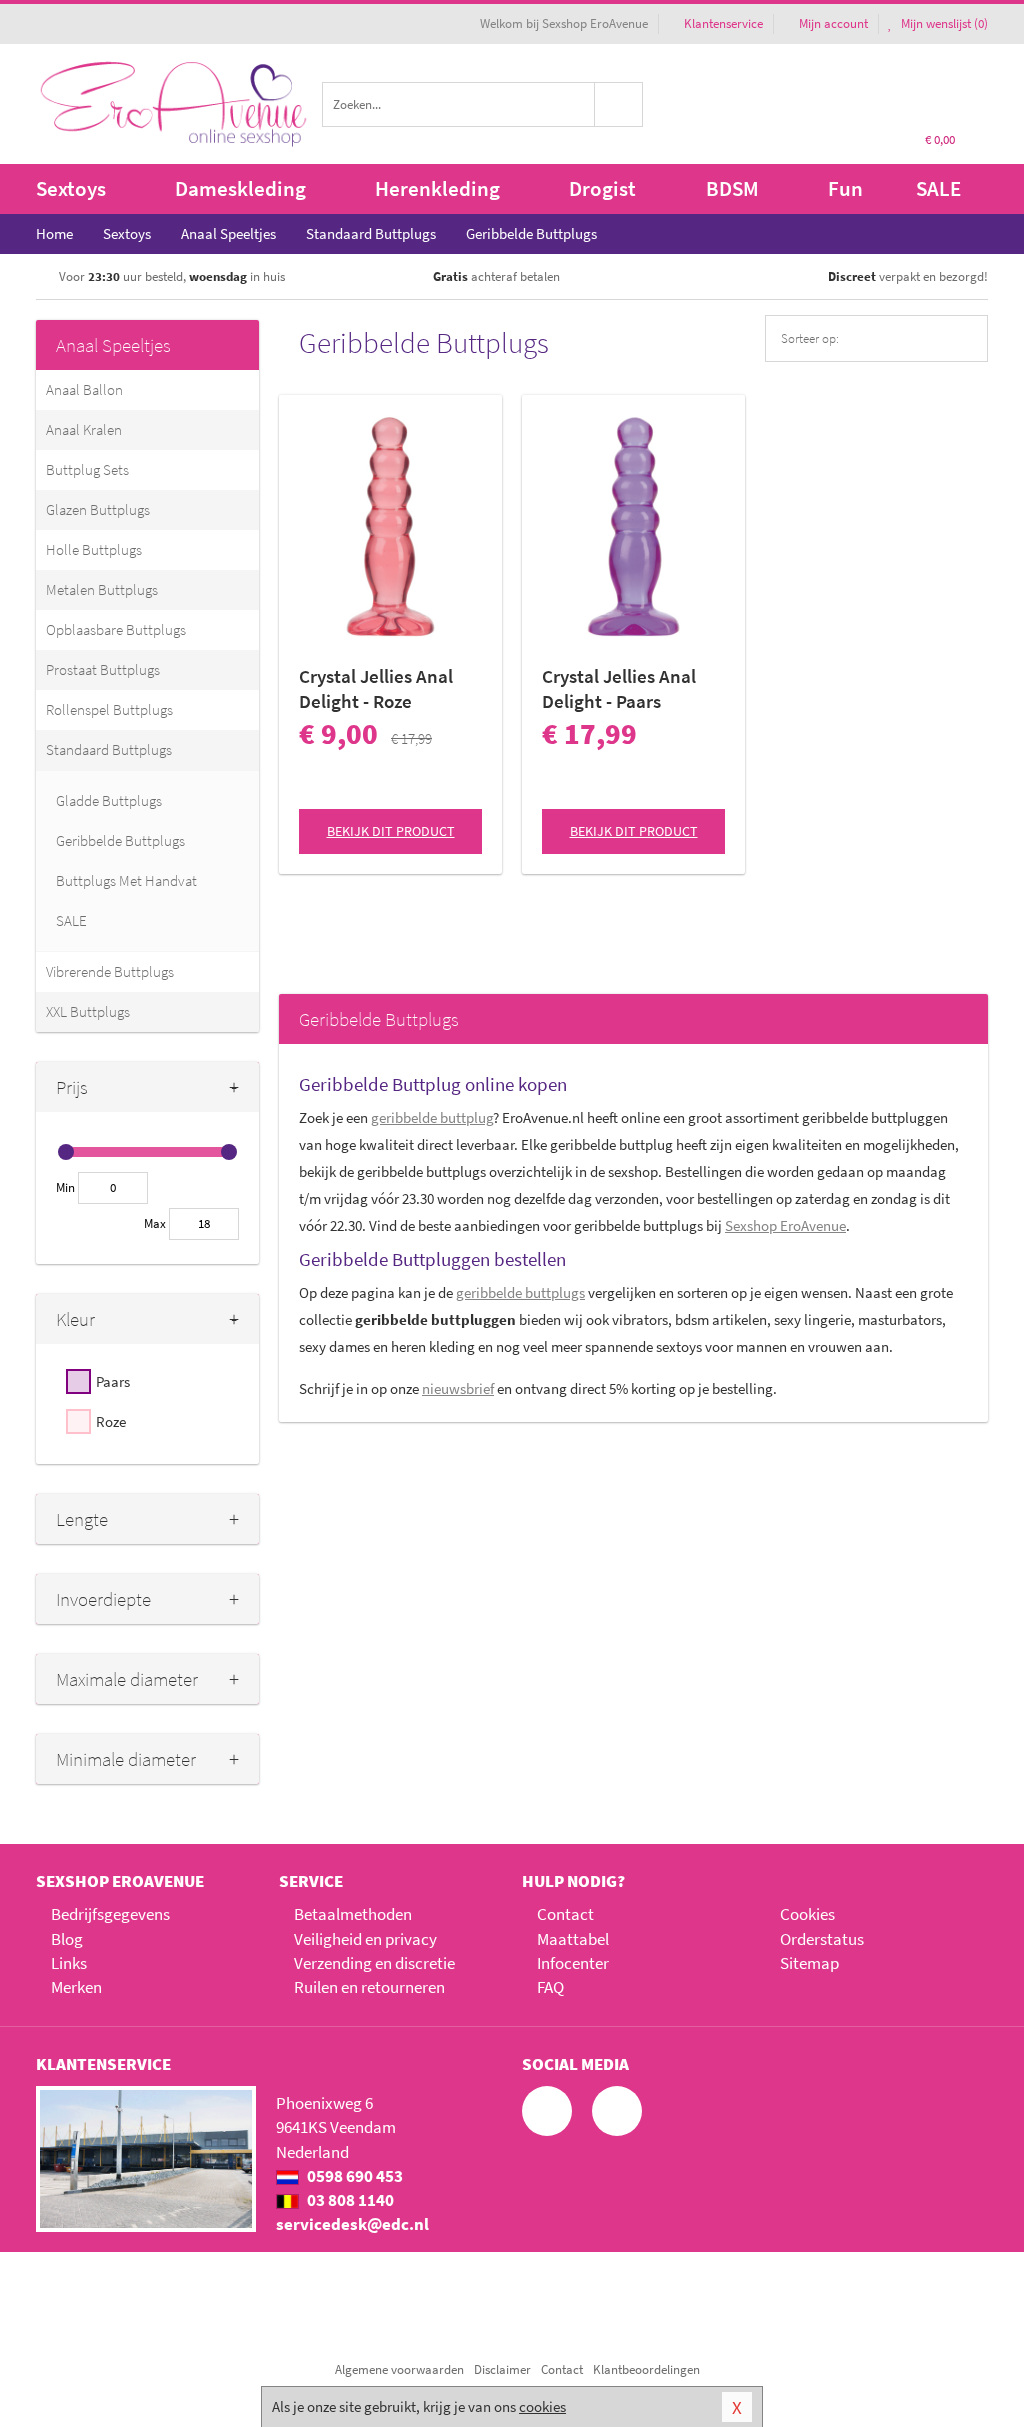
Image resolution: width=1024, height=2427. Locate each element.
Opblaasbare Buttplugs (116, 629)
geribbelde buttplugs (520, 1292)
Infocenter (573, 1963)
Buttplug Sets (87, 469)
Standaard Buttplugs (109, 749)
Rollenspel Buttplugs (109, 709)
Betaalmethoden (353, 1914)
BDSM (732, 188)
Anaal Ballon (84, 389)
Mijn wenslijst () (943, 23)
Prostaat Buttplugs (103, 669)
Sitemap (809, 1963)
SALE (938, 188)
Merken (76, 1987)
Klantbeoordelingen (646, 2369)
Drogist (602, 188)
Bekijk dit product (391, 831)
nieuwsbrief (458, 1388)
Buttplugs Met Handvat (126, 880)
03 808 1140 (349, 2200)
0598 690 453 (353, 2176)
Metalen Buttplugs (102, 589)
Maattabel (573, 1939)
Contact (565, 1914)
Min (65, 1187)
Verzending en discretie (374, 1963)
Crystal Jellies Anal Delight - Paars (619, 688)
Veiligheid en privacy (365, 1939)
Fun (845, 188)
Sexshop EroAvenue (785, 1225)
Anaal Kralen (84, 429)
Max (155, 1223)
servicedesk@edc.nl (352, 2224)
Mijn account (833, 23)
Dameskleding (240, 188)
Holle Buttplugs (94, 549)
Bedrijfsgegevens (110, 1914)
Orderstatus (822, 1939)
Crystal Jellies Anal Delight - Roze (376, 688)
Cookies (807, 1914)
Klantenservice (723, 23)
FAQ (550, 1987)
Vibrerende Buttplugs (110, 971)
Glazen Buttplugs (98, 509)
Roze (111, 1421)
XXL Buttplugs (88, 1011)
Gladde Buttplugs (109, 800)
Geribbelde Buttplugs (120, 840)
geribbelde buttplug (432, 1117)
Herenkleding (437, 188)
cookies (542, 2406)
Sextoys (71, 188)
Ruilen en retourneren (369, 1987)
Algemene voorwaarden (399, 2369)
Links (69, 1963)
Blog (67, 1939)
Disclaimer (502, 2369)
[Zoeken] (619, 104)
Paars (113, 1381)
